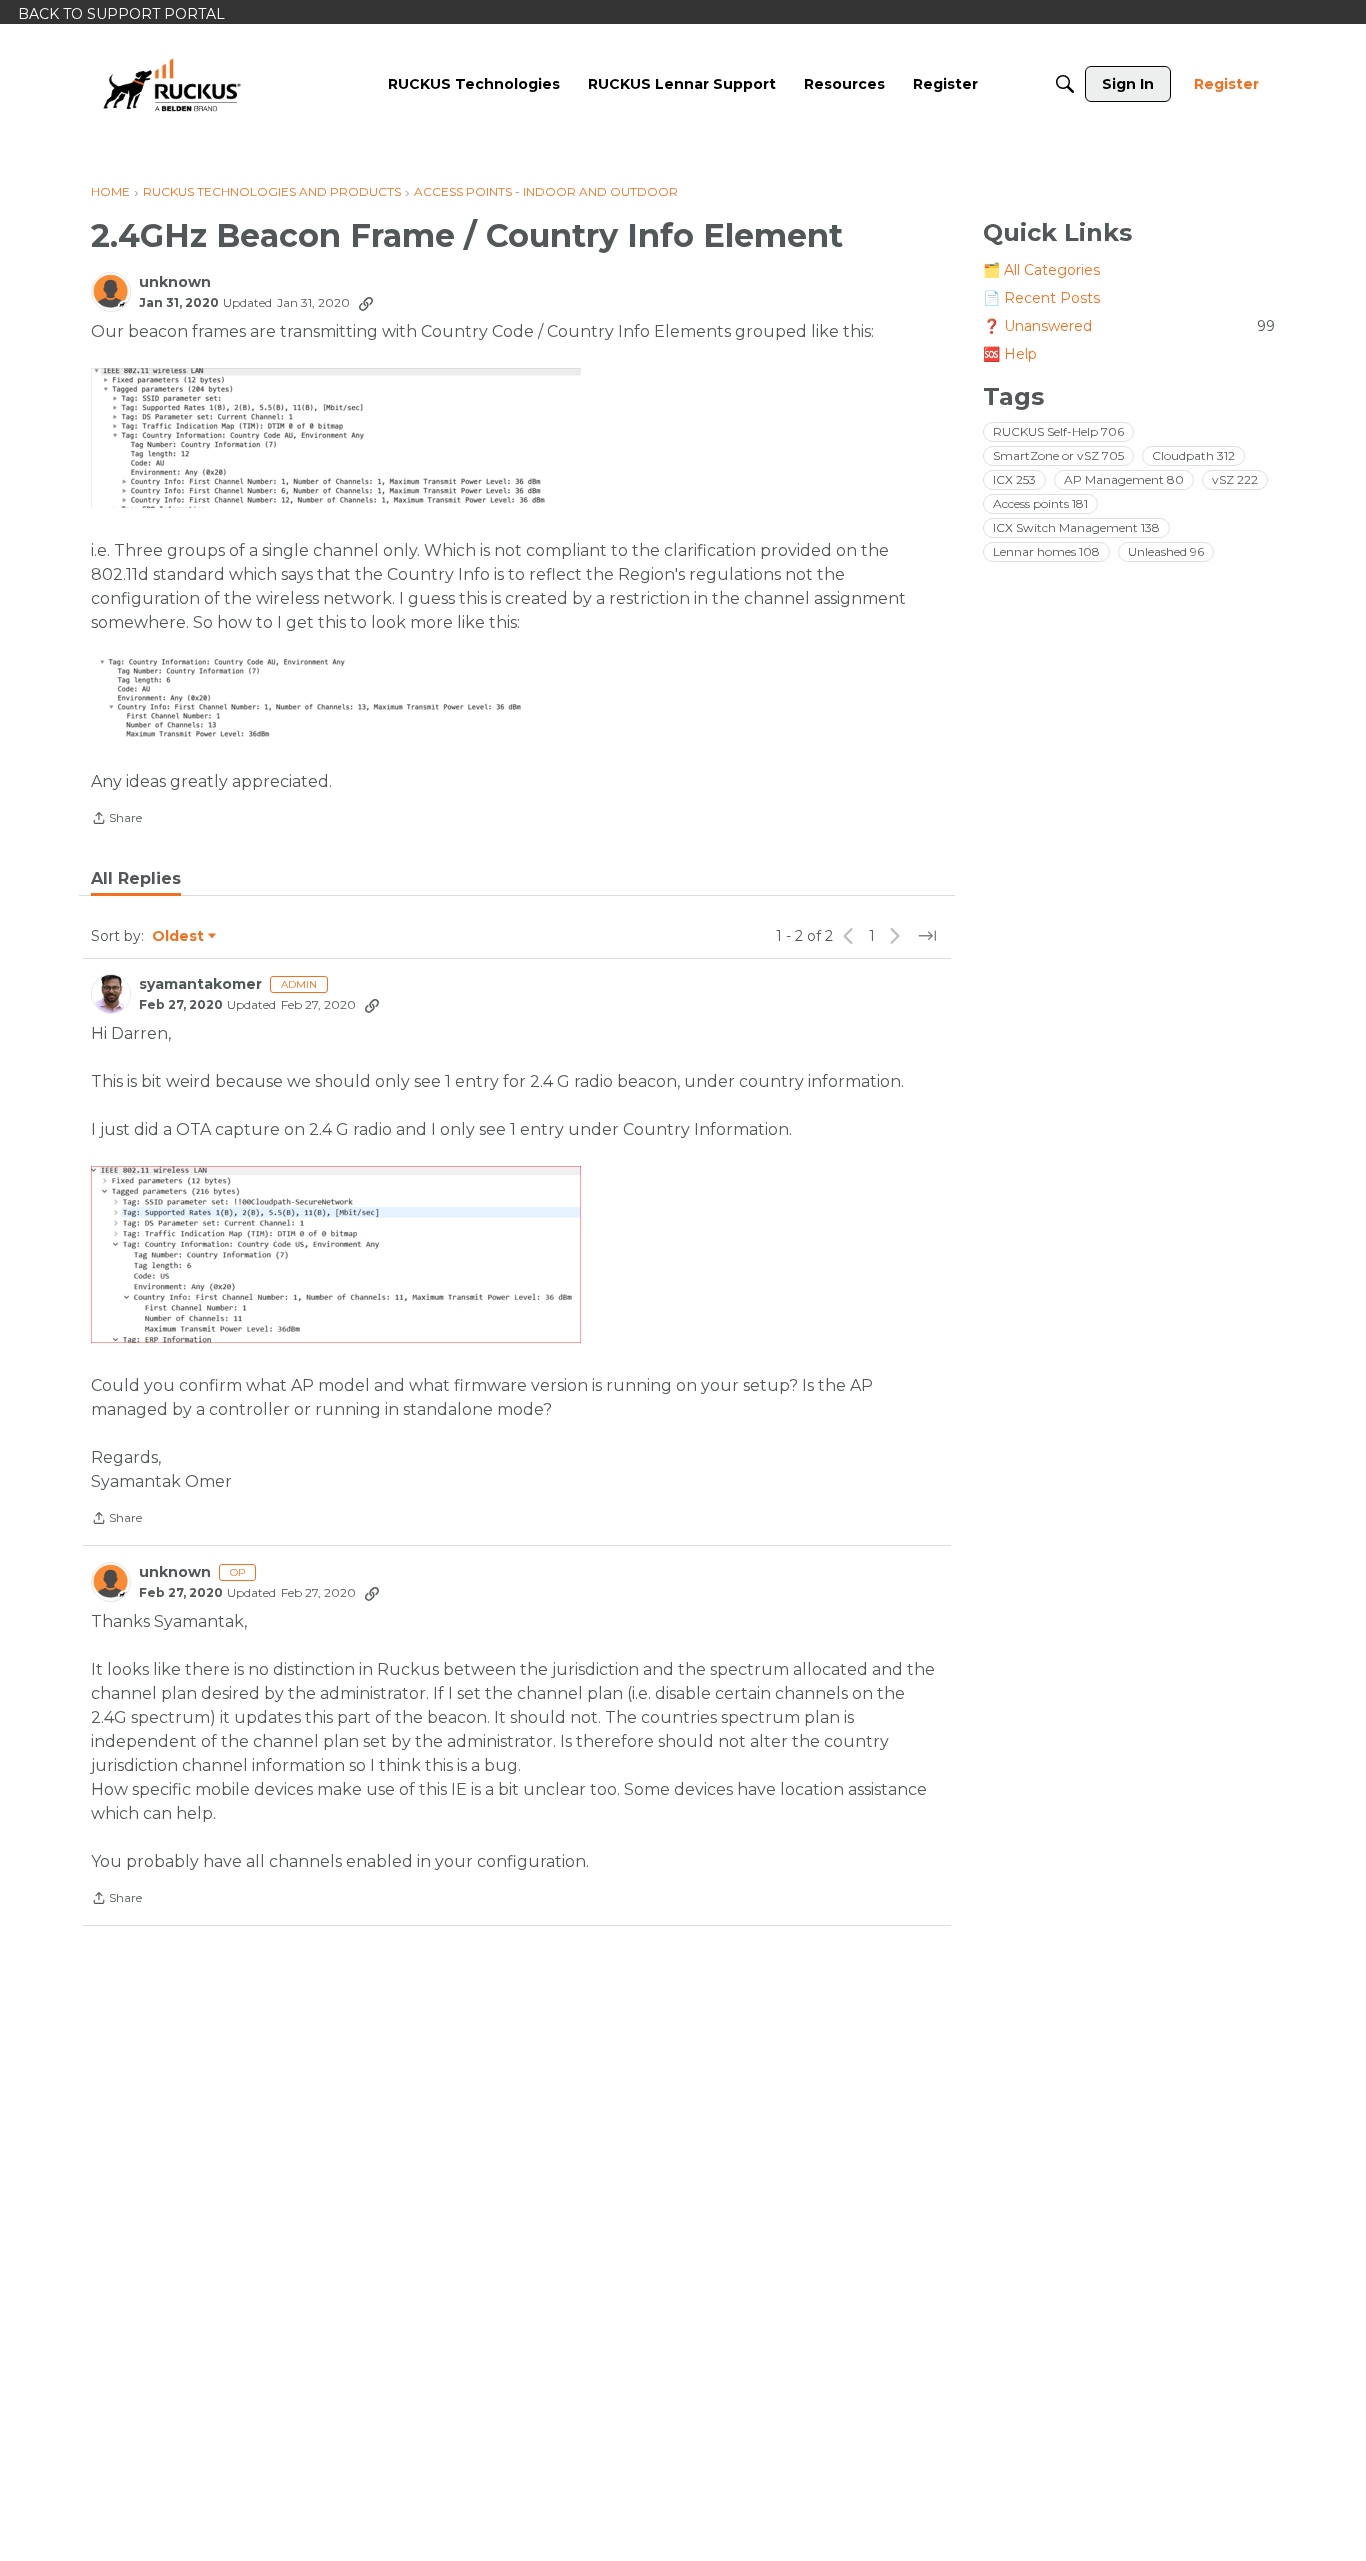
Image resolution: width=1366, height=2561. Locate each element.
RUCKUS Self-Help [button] (1058, 431)
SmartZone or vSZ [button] (1058, 455)
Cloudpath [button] (1193, 455)
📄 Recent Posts (1041, 298)
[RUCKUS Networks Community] (172, 84)
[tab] (136, 879)
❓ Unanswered (1129, 326)
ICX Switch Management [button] (1076, 527)
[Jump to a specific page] (927, 936)
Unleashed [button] (1166, 551)
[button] (336, 438)
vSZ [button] (1235, 479)
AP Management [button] (1124, 479)
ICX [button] (1014, 479)
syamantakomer (200, 984)
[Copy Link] (366, 303)
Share (116, 820)
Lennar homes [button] (1046, 551)
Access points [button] (1040, 503)
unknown (175, 282)
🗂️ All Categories (1041, 270)
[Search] (1065, 84)
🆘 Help (1010, 354)
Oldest (179, 937)
